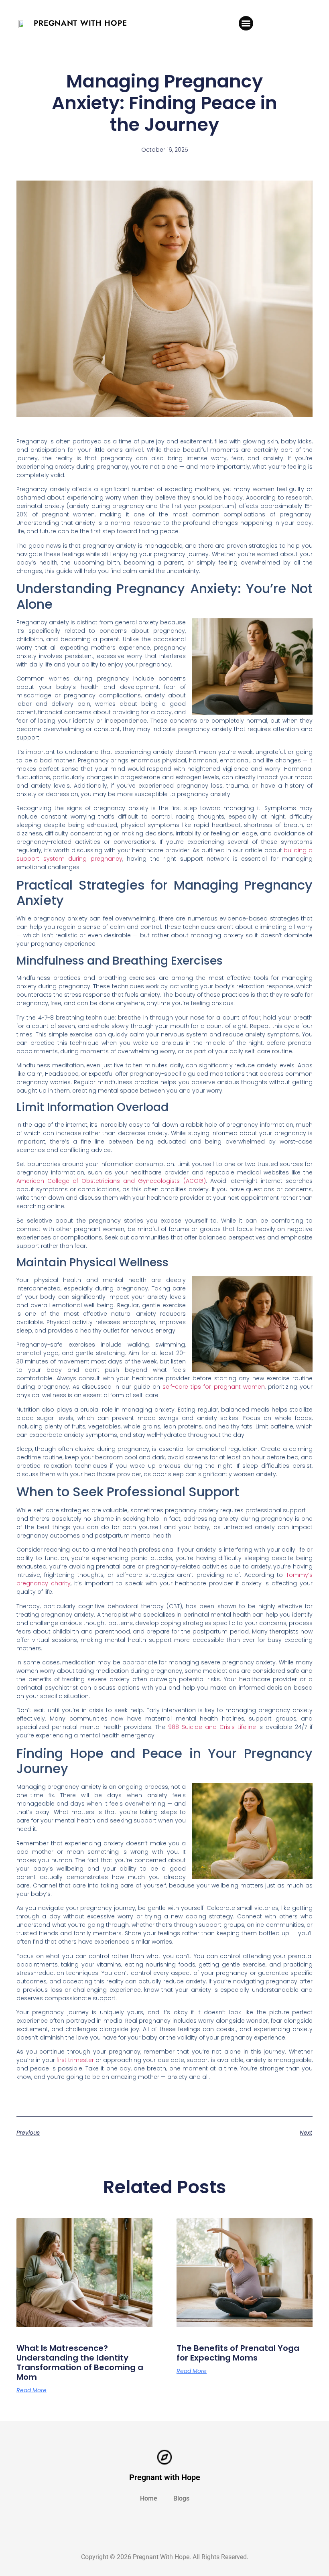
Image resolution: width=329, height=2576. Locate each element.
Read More (31, 2390)
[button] (246, 23)
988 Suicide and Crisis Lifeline (212, 1727)
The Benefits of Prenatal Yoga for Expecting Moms (238, 2353)
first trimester (75, 2060)
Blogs (181, 2498)
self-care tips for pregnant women (214, 1387)
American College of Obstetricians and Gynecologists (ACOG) (111, 1181)
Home (149, 2498)
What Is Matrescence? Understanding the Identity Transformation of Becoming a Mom (80, 2363)
